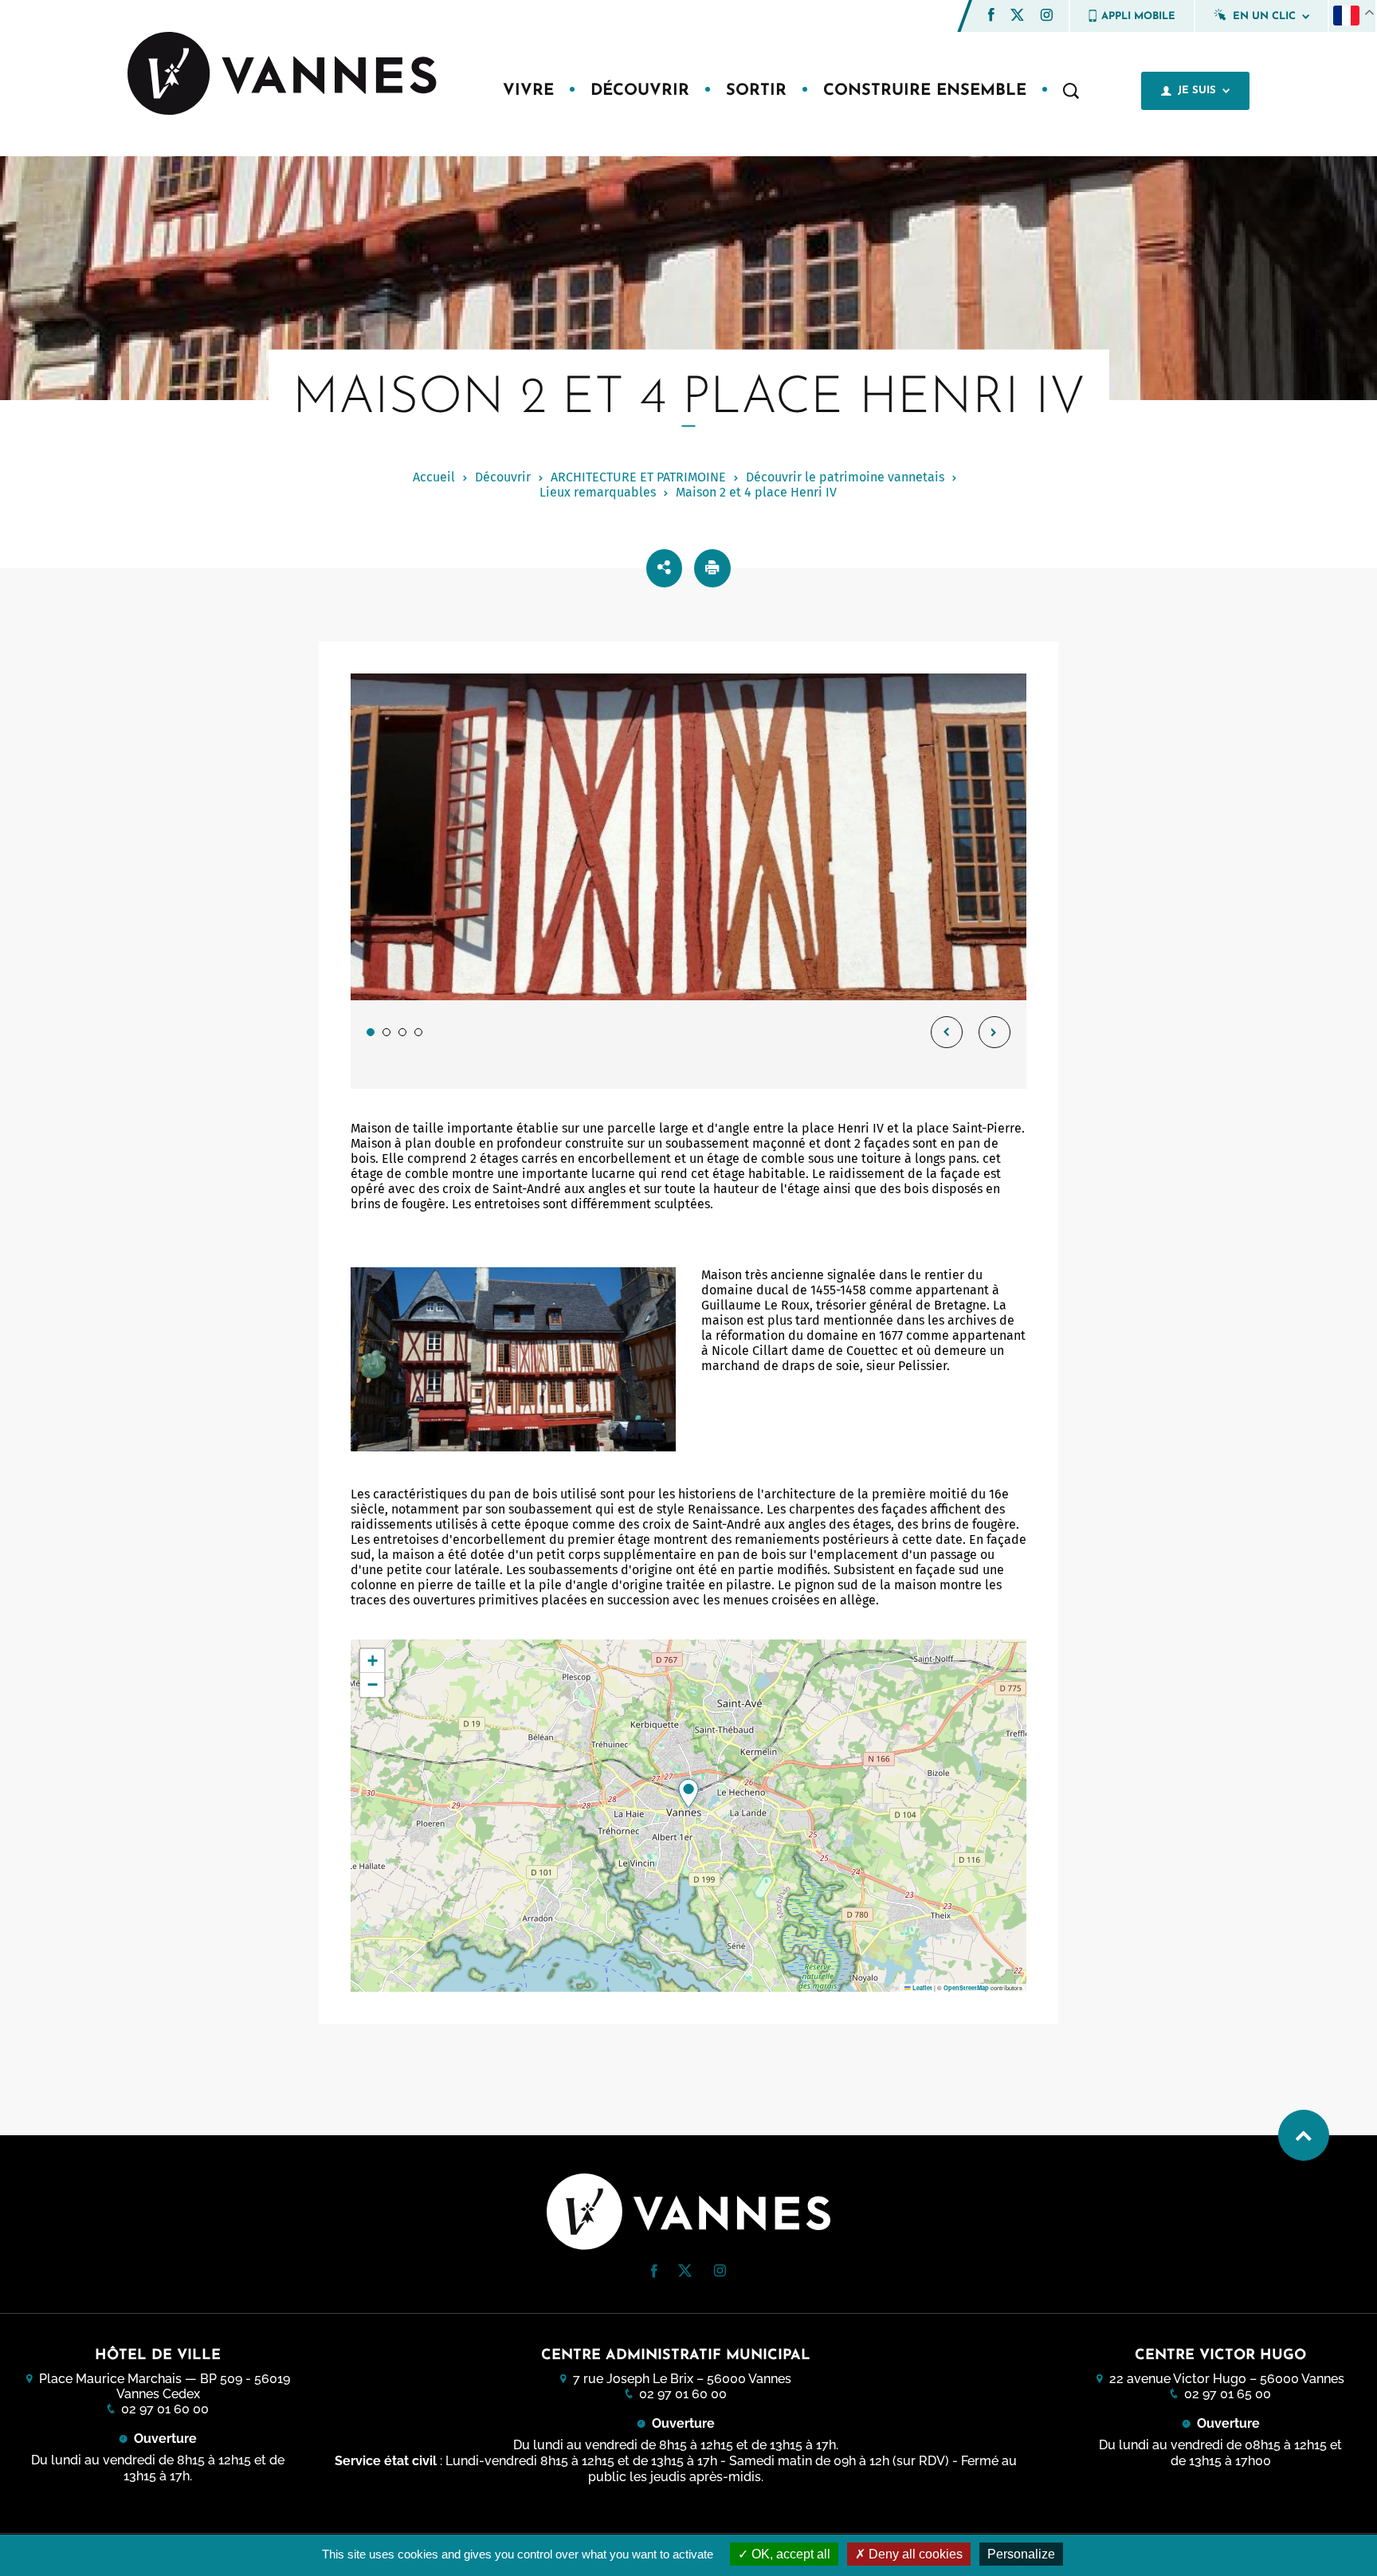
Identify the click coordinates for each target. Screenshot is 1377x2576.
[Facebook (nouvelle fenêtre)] (991, 17)
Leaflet (922, 1988)
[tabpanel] (688, 881)
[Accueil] (284, 75)
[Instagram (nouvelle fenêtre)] (1046, 17)
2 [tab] (386, 1032)
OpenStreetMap (966, 1988)
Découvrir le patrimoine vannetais (845, 477)
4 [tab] (418, 1032)
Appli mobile (1138, 16)
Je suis (1197, 90)
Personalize (1021, 2554)
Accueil (434, 477)
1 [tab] (371, 1032)
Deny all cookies (914, 2554)
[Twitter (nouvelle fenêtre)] (1017, 16)
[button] (991, 15)
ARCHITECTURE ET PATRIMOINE (638, 477)
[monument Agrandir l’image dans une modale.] (688, 837)
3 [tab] (402, 1032)
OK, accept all (789, 2554)
